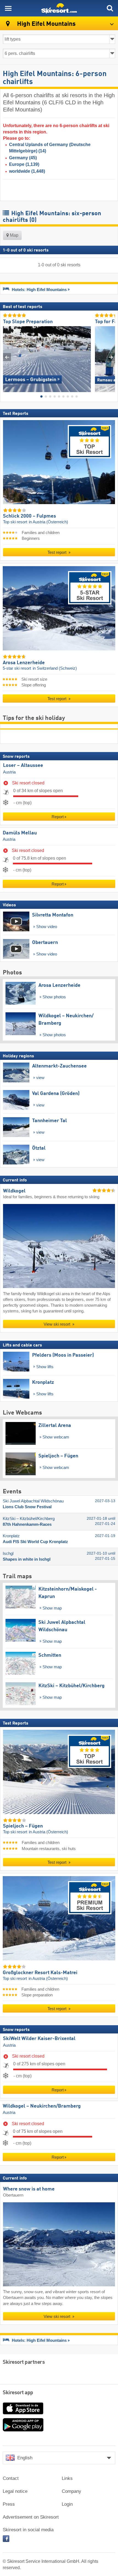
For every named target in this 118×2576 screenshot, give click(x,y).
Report (58, 817)
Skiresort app (18, 2393)
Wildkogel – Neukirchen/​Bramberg (42, 2106)
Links (67, 2478)
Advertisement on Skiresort (31, 2517)
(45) (23, 158)
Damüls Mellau (20, 833)
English (25, 2458)
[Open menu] (8, 8)
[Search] (110, 8)
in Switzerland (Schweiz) (55, 669)
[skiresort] (59, 8)
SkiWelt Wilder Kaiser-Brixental (39, 2039)
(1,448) (27, 171)
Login (67, 2504)
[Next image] (111, 357)
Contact (11, 2478)
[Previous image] (7, 357)
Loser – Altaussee (23, 765)
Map (14, 235)
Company (71, 2491)
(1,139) (24, 164)
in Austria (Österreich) (48, 522)
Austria (9, 772)
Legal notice (15, 2491)
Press (9, 2504)
